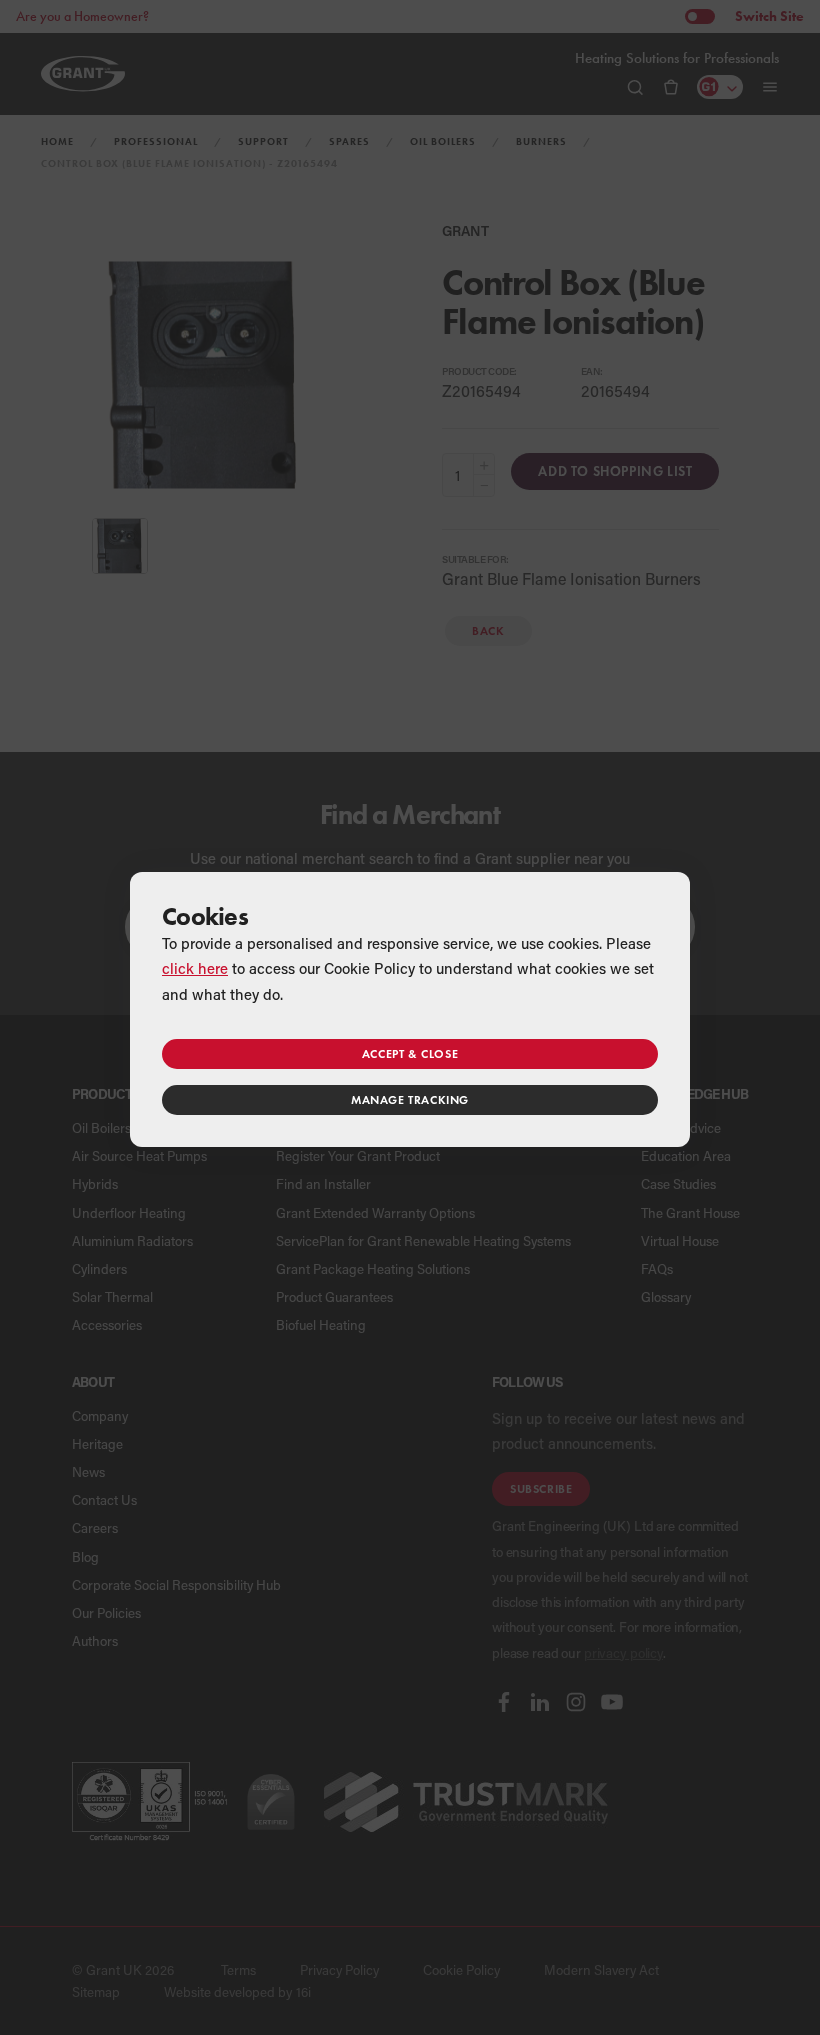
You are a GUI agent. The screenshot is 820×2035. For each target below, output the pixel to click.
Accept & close (410, 1053)
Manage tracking (410, 1099)
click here (195, 968)
